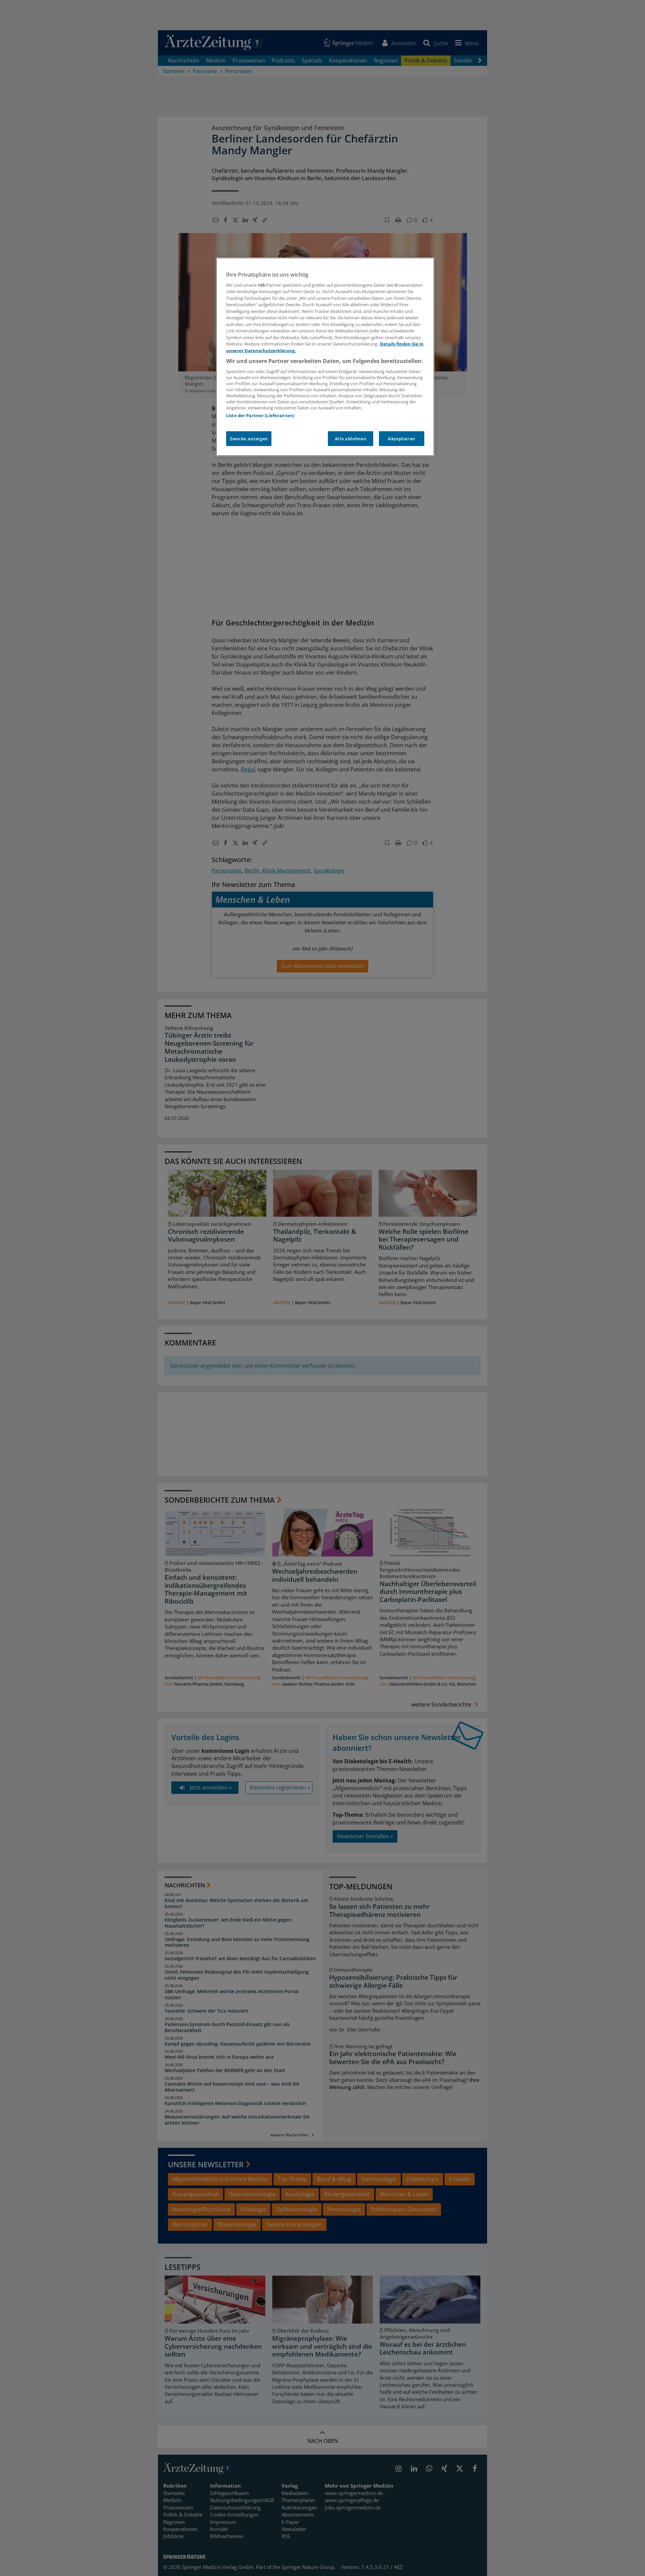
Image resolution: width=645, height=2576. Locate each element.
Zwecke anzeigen (249, 439)
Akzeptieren (402, 439)
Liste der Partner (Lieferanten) (260, 415)
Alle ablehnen (351, 439)
